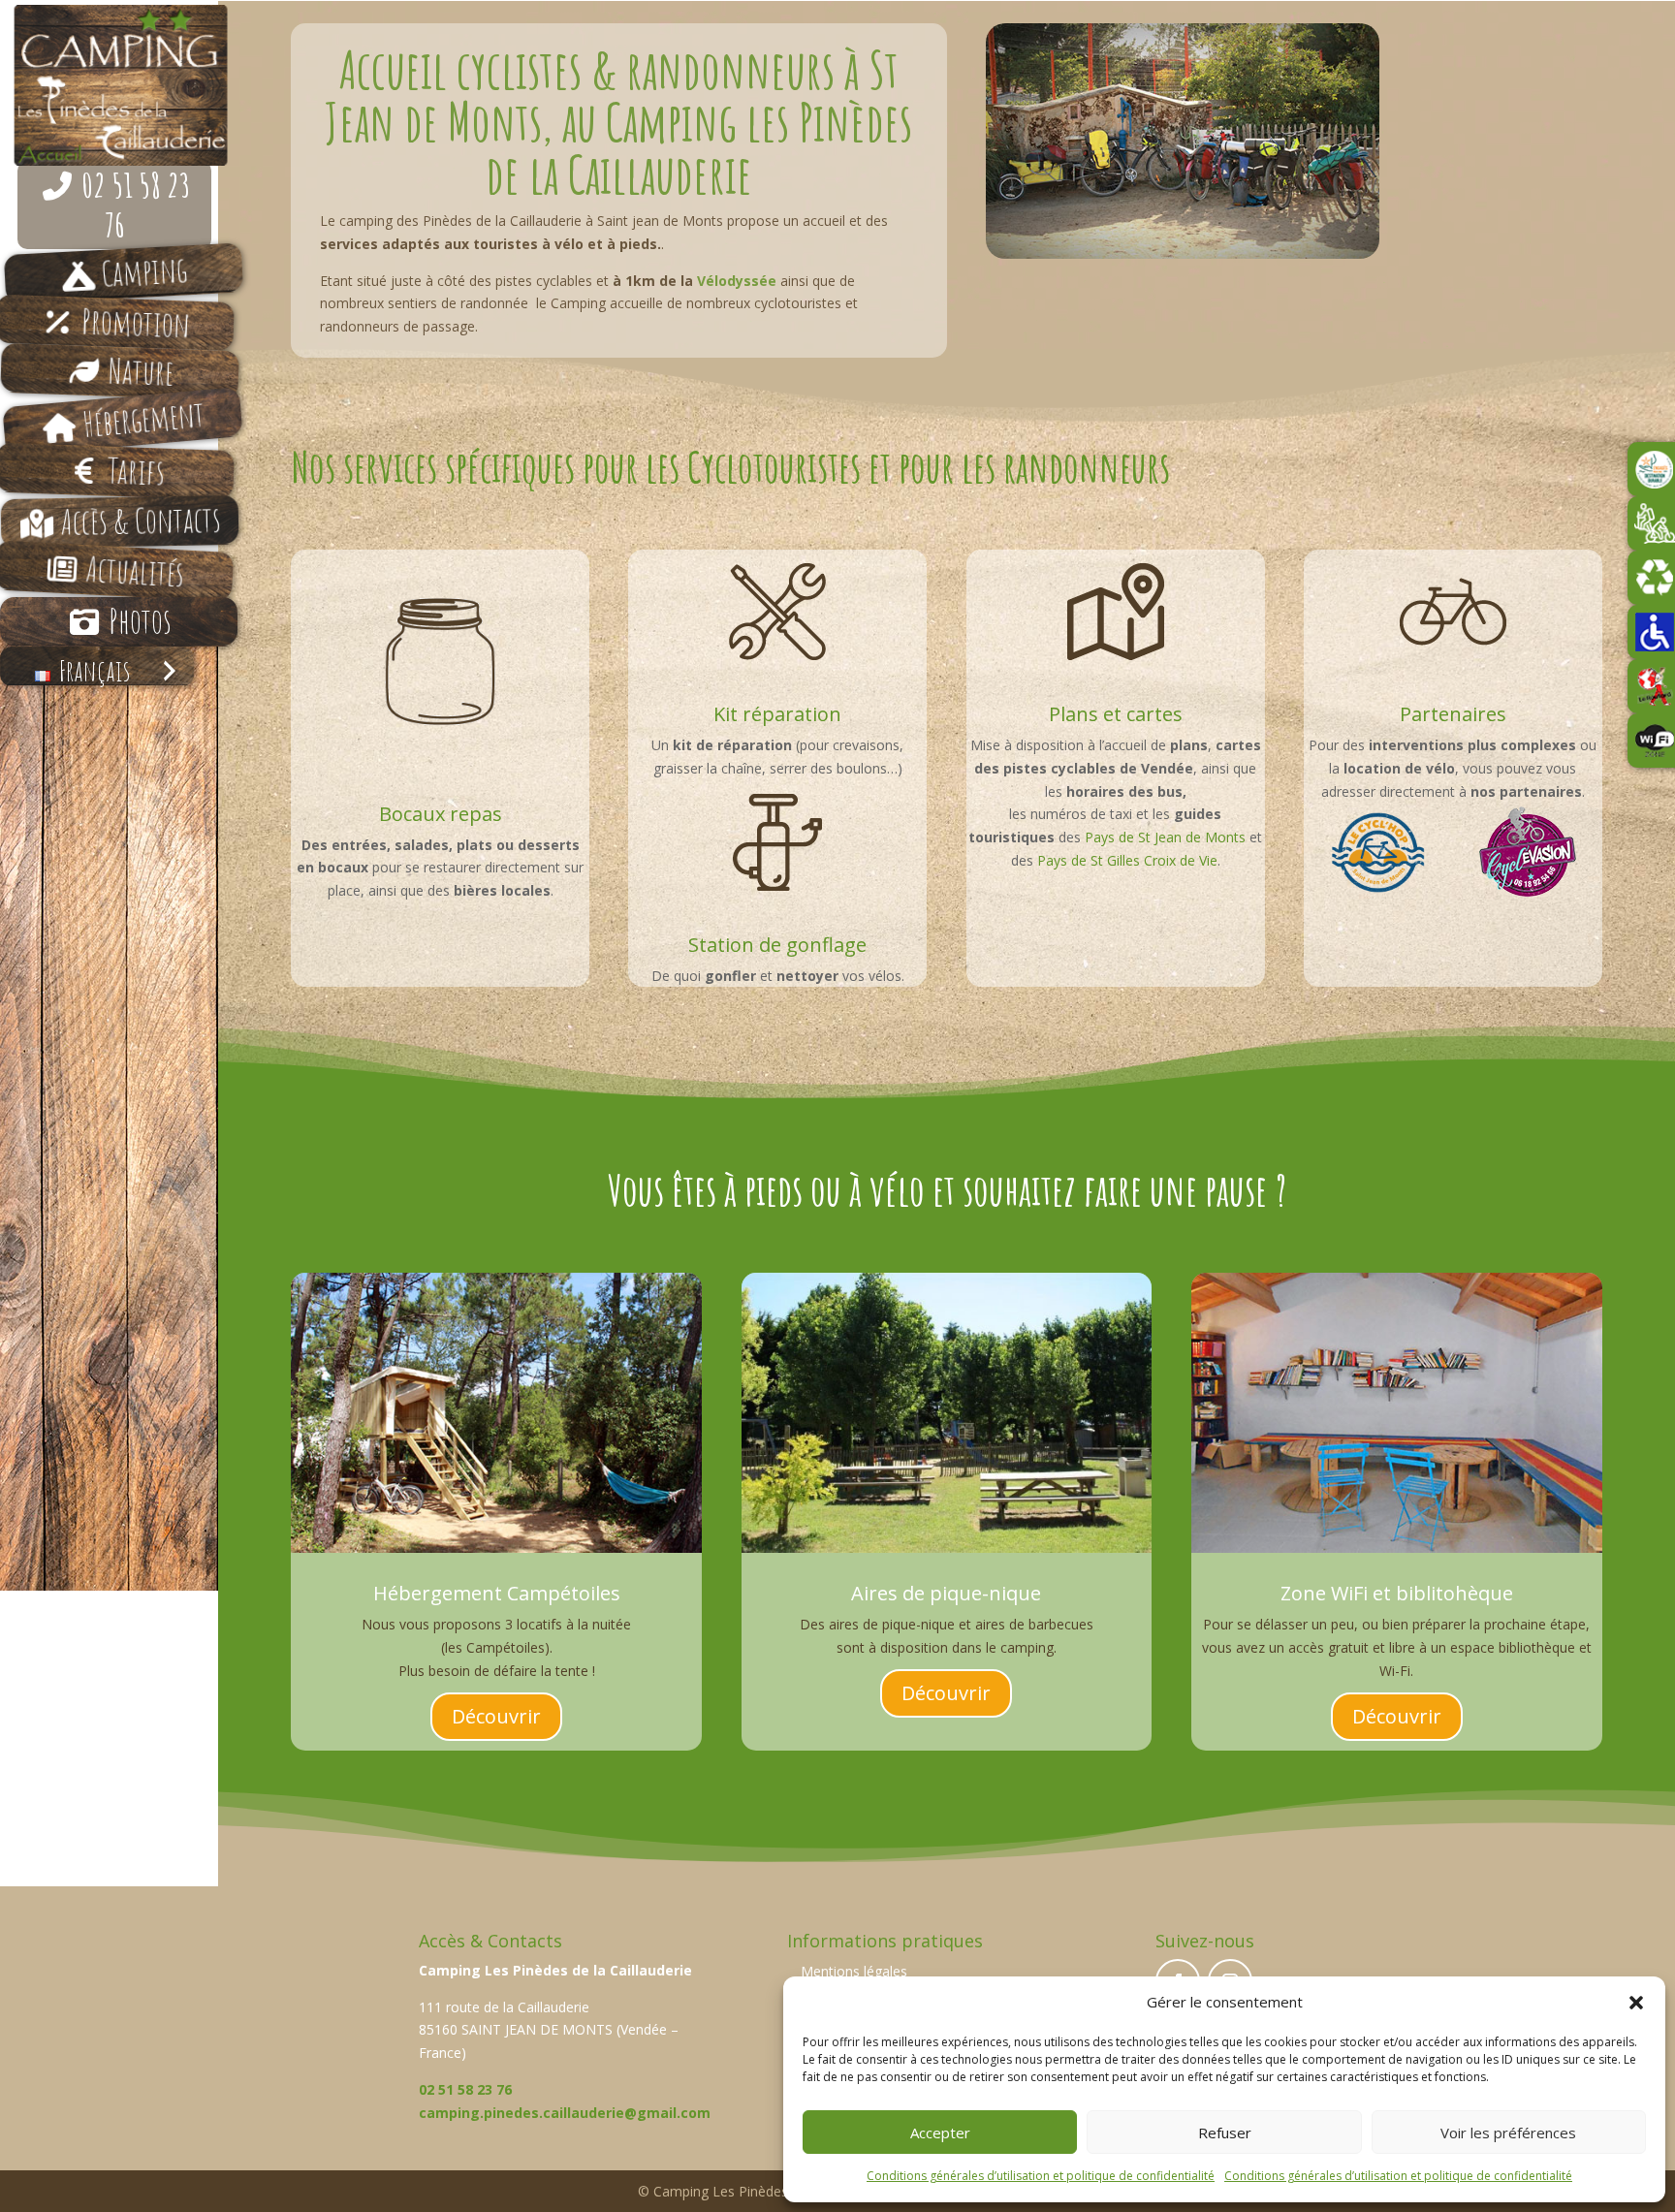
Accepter (940, 2133)
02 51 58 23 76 (136, 205)
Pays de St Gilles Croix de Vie (1127, 860)
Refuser (1225, 2133)
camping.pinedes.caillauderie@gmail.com (565, 2113)
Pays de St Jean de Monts (1165, 837)
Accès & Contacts (141, 521)
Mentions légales (854, 1971)
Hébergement (143, 419)
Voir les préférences (1508, 2133)
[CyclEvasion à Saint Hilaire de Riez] (1528, 852)
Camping (144, 271)
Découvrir (496, 1716)
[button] (1636, 2003)
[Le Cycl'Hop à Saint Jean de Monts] (1378, 853)
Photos (140, 621)
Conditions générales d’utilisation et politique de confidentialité (1041, 2176)
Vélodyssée (737, 281)
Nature (141, 372)
